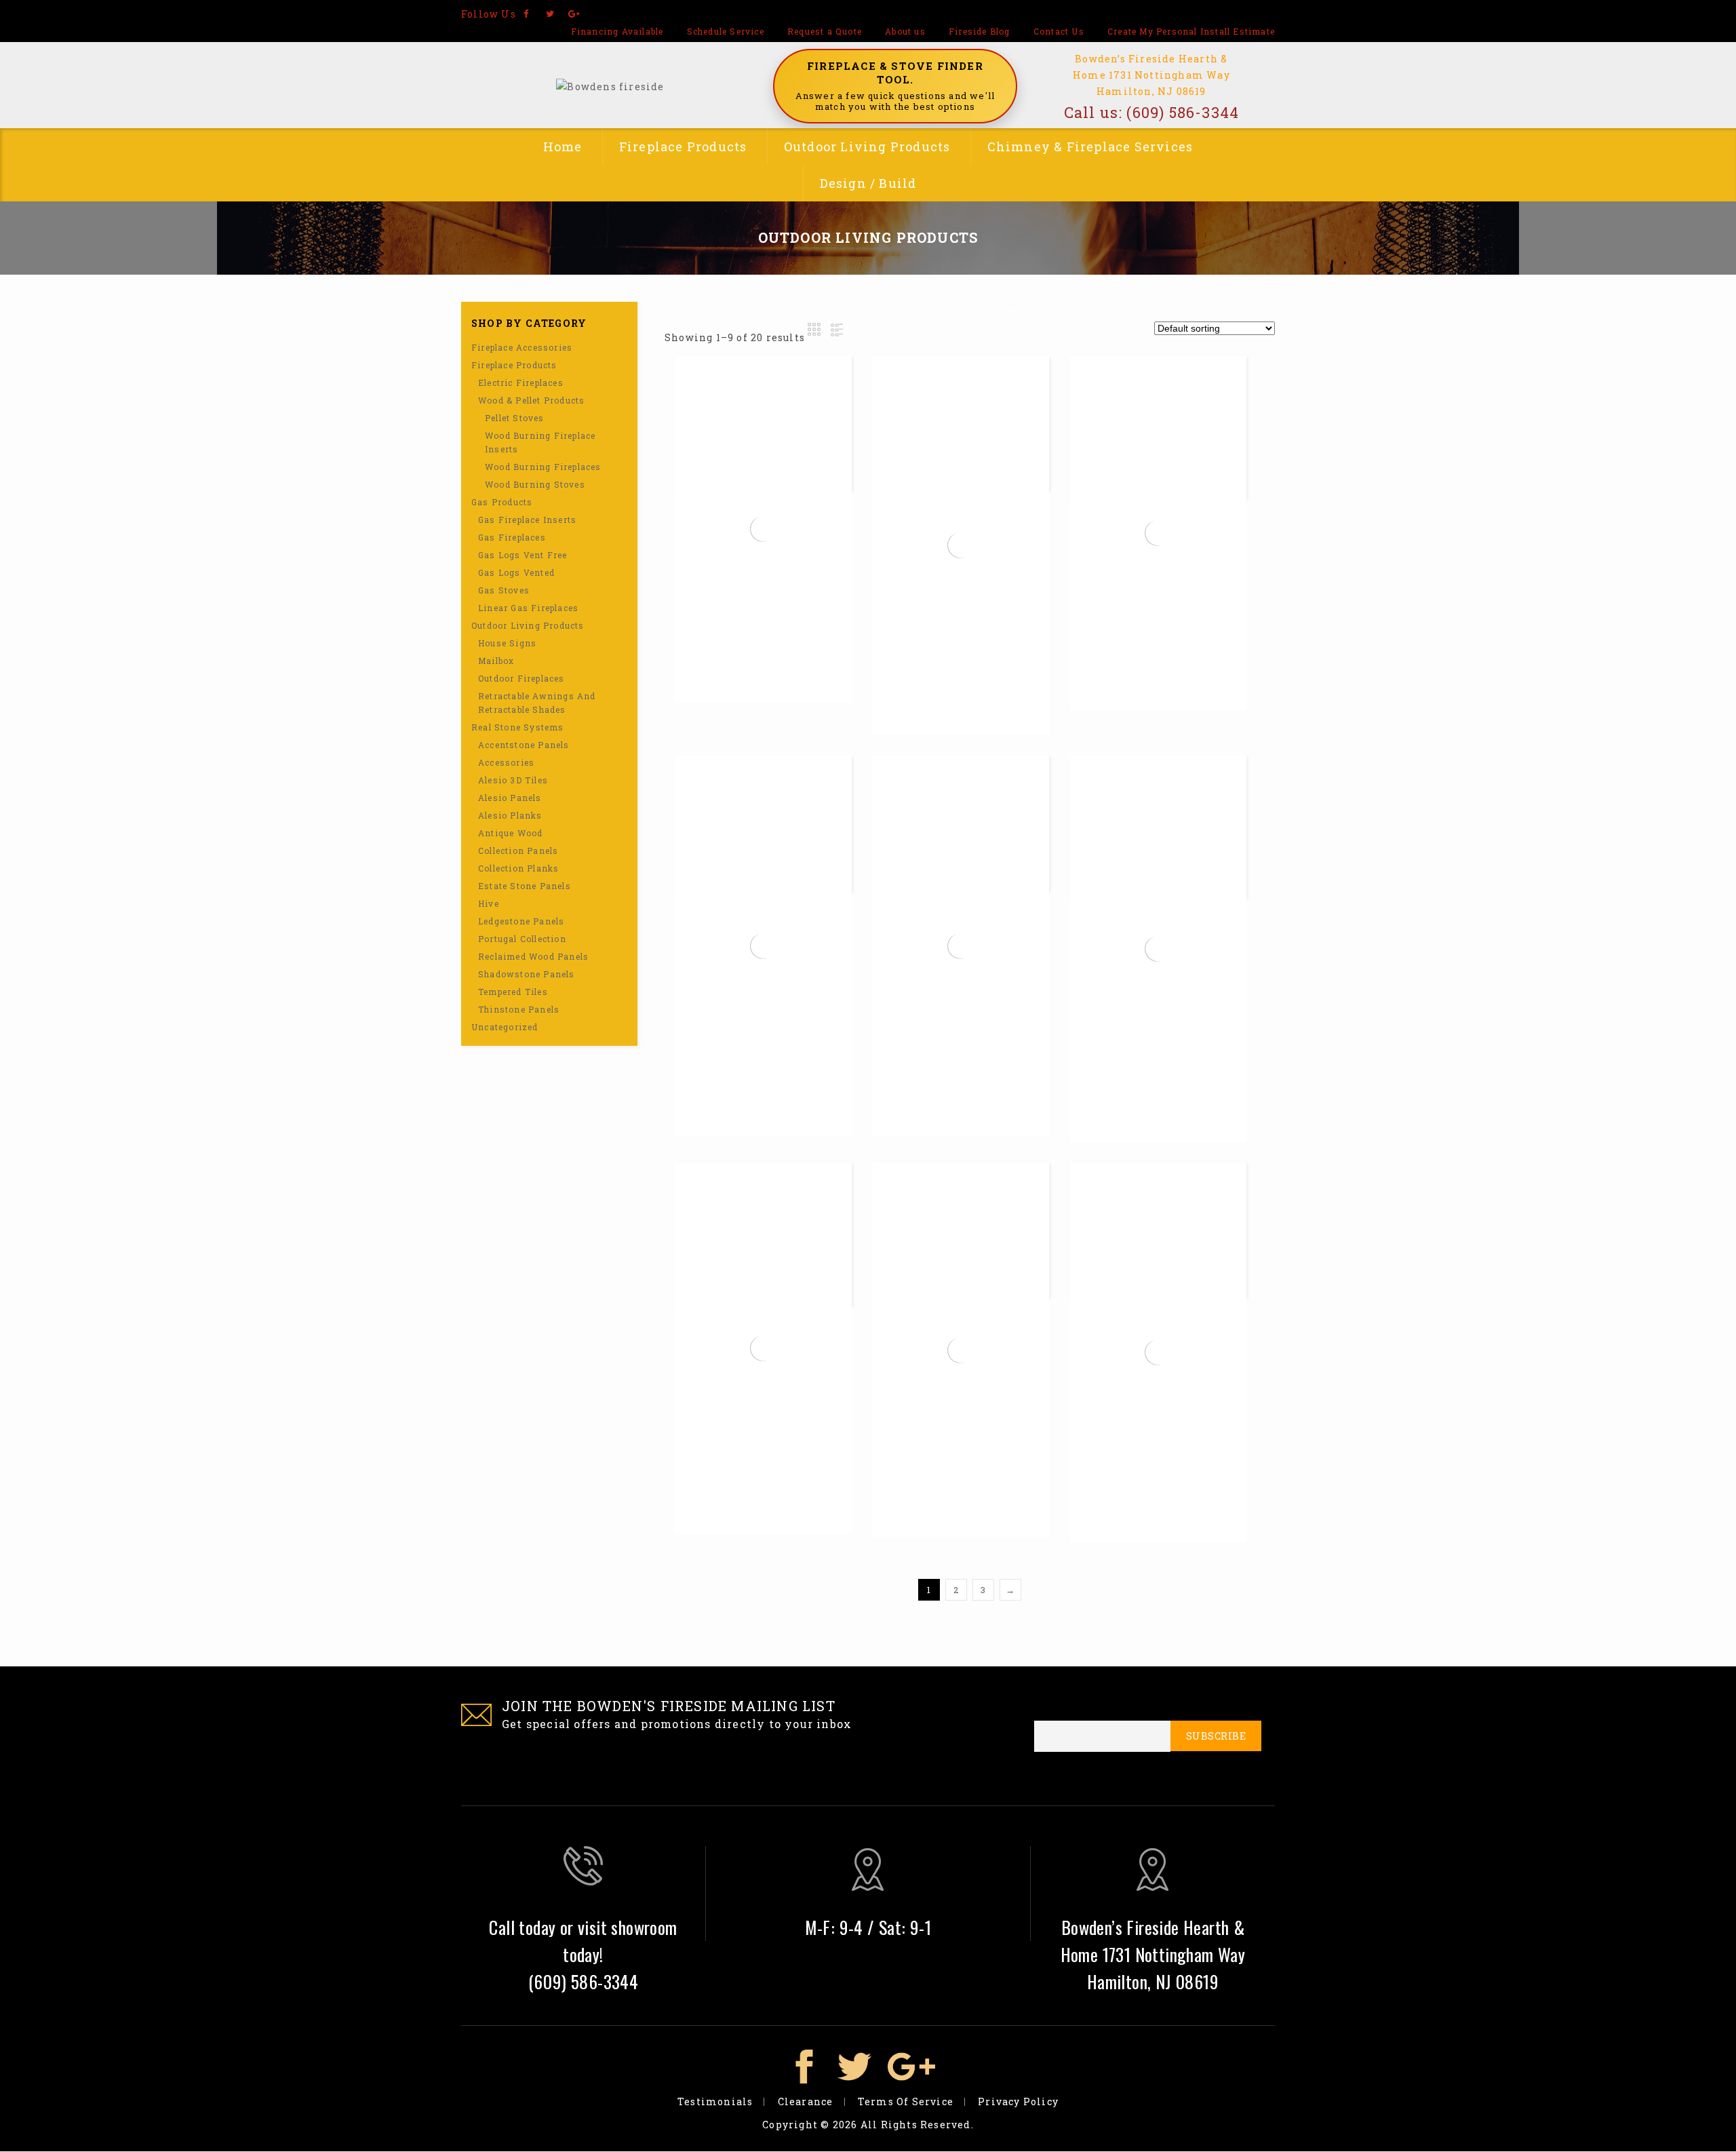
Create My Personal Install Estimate (1191, 31)
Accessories (506, 762)
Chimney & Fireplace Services (1090, 146)
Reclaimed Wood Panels (533, 956)
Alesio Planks (510, 815)
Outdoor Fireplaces (521, 678)
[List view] (835, 330)
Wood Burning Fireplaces (543, 467)
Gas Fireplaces (512, 537)
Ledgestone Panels (521, 921)
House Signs (507, 643)
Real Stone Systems (518, 727)
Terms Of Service (906, 2101)
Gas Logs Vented (516, 572)
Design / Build (868, 183)
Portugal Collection (522, 939)
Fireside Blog (980, 31)
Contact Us (1059, 31)
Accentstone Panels (524, 745)
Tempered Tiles (513, 992)
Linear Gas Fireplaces (528, 608)
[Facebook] (527, 14)
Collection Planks (518, 868)
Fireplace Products (683, 146)
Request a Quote (825, 31)
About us (905, 31)
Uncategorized (505, 1027)
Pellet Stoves (515, 418)
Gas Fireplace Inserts (527, 520)
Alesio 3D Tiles (513, 780)
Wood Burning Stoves (535, 484)
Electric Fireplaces (521, 383)
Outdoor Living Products (867, 146)
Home (563, 146)
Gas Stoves (504, 590)
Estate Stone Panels (525, 886)
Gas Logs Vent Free (523, 555)
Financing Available (617, 31)
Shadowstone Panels (527, 974)
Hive (489, 903)
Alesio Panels (510, 798)
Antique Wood (510, 833)
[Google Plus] (574, 14)
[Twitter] (550, 14)
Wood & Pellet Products (531, 400)
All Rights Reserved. (917, 2125)
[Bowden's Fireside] (610, 85)
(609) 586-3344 (1183, 112)
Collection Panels (518, 850)
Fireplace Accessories (522, 347)
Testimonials (715, 2101)
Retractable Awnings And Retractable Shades (537, 703)
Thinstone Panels (519, 1009)
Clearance (806, 2101)
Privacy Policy (1018, 2101)
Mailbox (496, 661)
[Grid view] (815, 330)
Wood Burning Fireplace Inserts (540, 442)
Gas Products (502, 502)
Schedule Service (726, 31)
